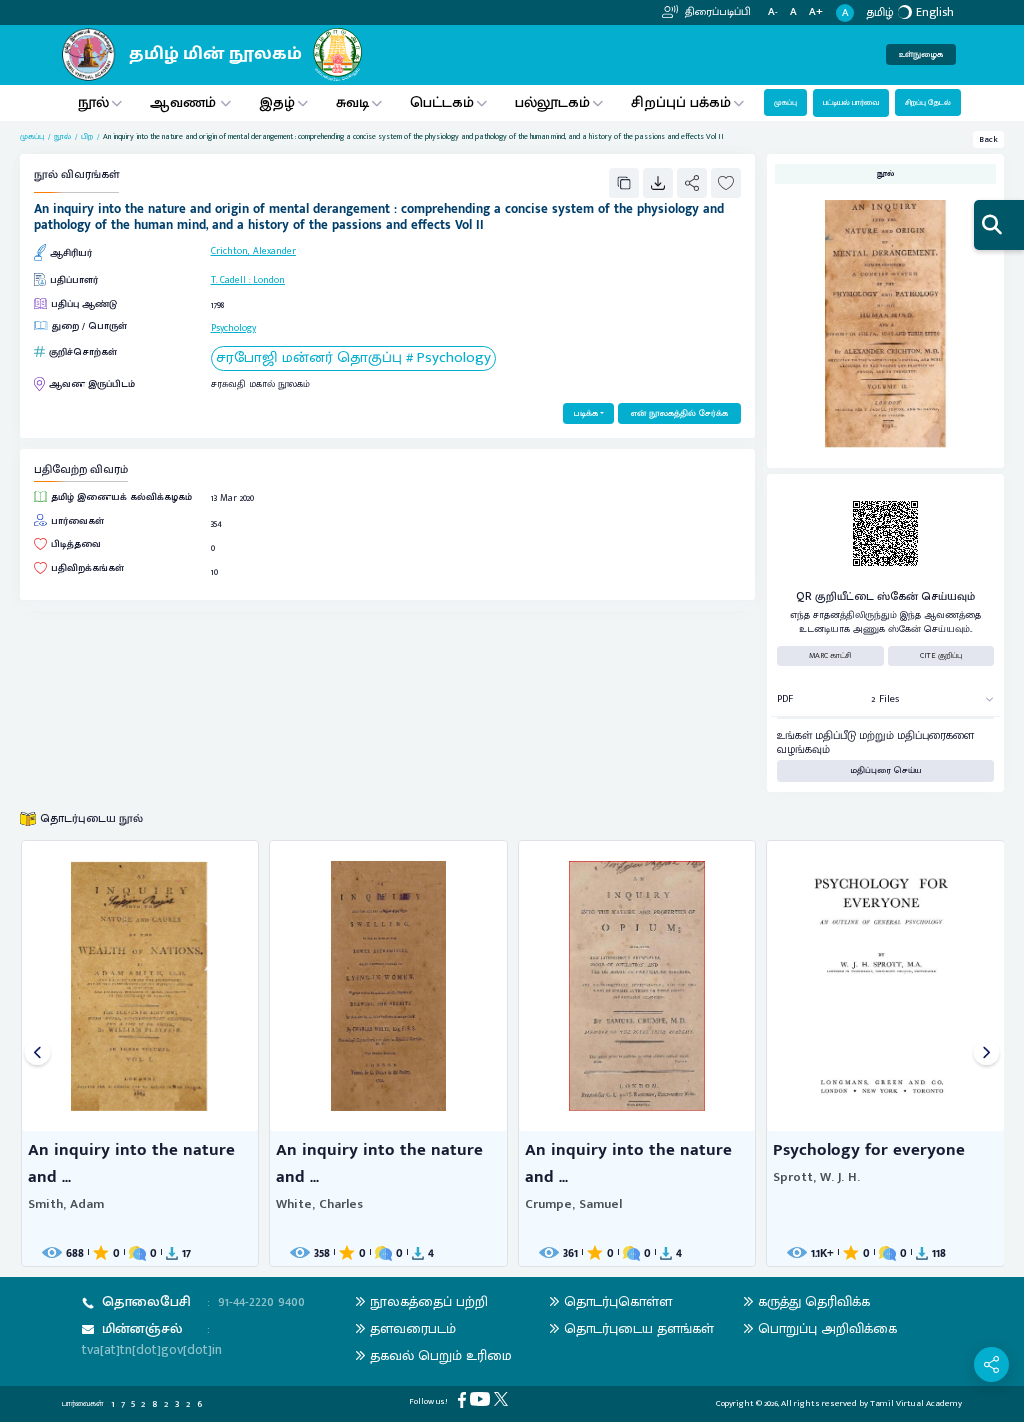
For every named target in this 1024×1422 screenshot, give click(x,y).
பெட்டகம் (442, 102)
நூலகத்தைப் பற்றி (429, 1301)
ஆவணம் (185, 102)
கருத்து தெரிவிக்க (814, 1301)
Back (988, 139)
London (269, 280)
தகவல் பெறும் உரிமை (441, 1355)
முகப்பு (785, 102)
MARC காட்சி (830, 655)
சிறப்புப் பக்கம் (681, 102)
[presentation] (37, 1053)
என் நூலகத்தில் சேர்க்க (679, 413)
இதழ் (277, 102)
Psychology (233, 328)
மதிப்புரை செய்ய (886, 770)
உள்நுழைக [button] (921, 54)
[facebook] (464, 1399)
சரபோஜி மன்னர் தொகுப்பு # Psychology (353, 358)
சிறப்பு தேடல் (928, 102)
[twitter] (503, 1398)
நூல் (93, 102)
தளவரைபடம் (413, 1328)
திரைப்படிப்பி (716, 12)
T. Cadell (228, 280)
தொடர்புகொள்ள (618, 1301)
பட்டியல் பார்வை (851, 102)
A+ (816, 12)
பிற (87, 137)
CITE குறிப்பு (941, 655)
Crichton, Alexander (253, 251)
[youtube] (482, 1398)
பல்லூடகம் (552, 102)
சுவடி (352, 102)
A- (773, 12)
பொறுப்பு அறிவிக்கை (827, 1328)
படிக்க (585, 413)
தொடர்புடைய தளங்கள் (639, 1328)
